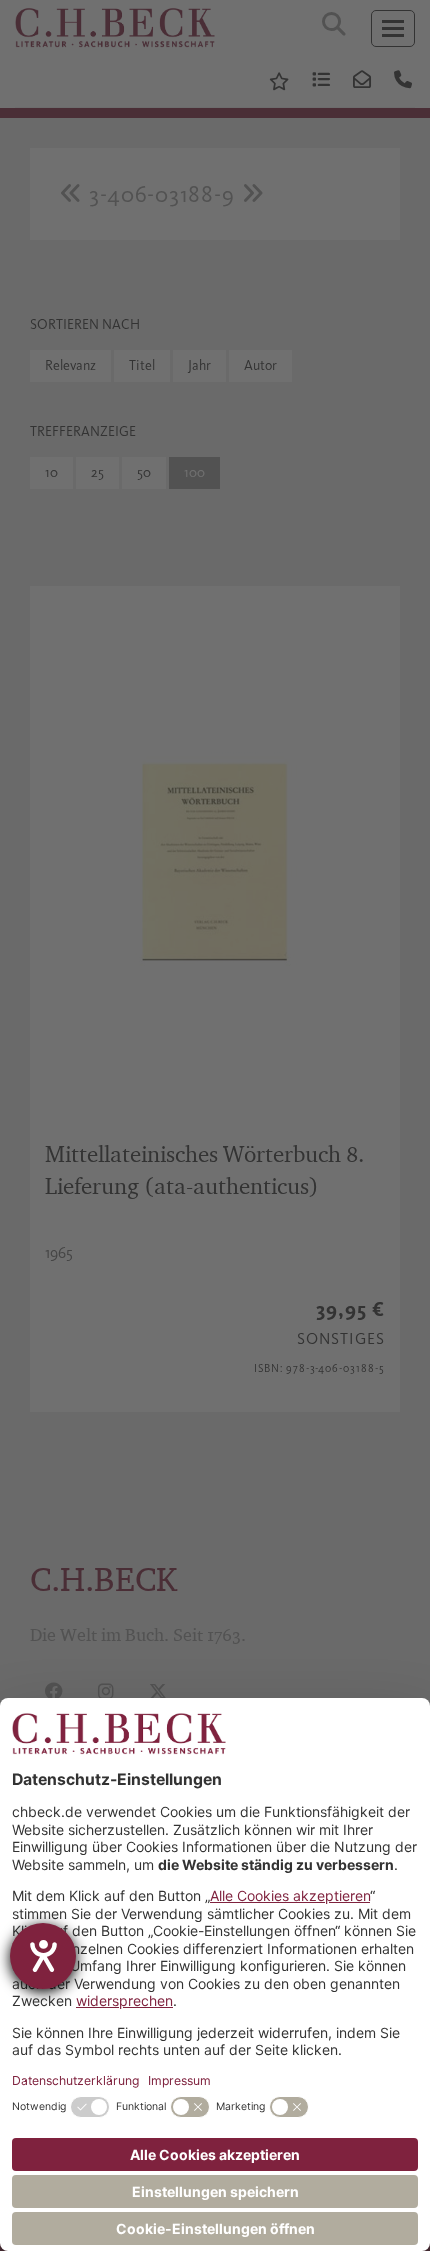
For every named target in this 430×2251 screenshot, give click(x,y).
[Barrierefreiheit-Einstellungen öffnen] (43, 1956)
